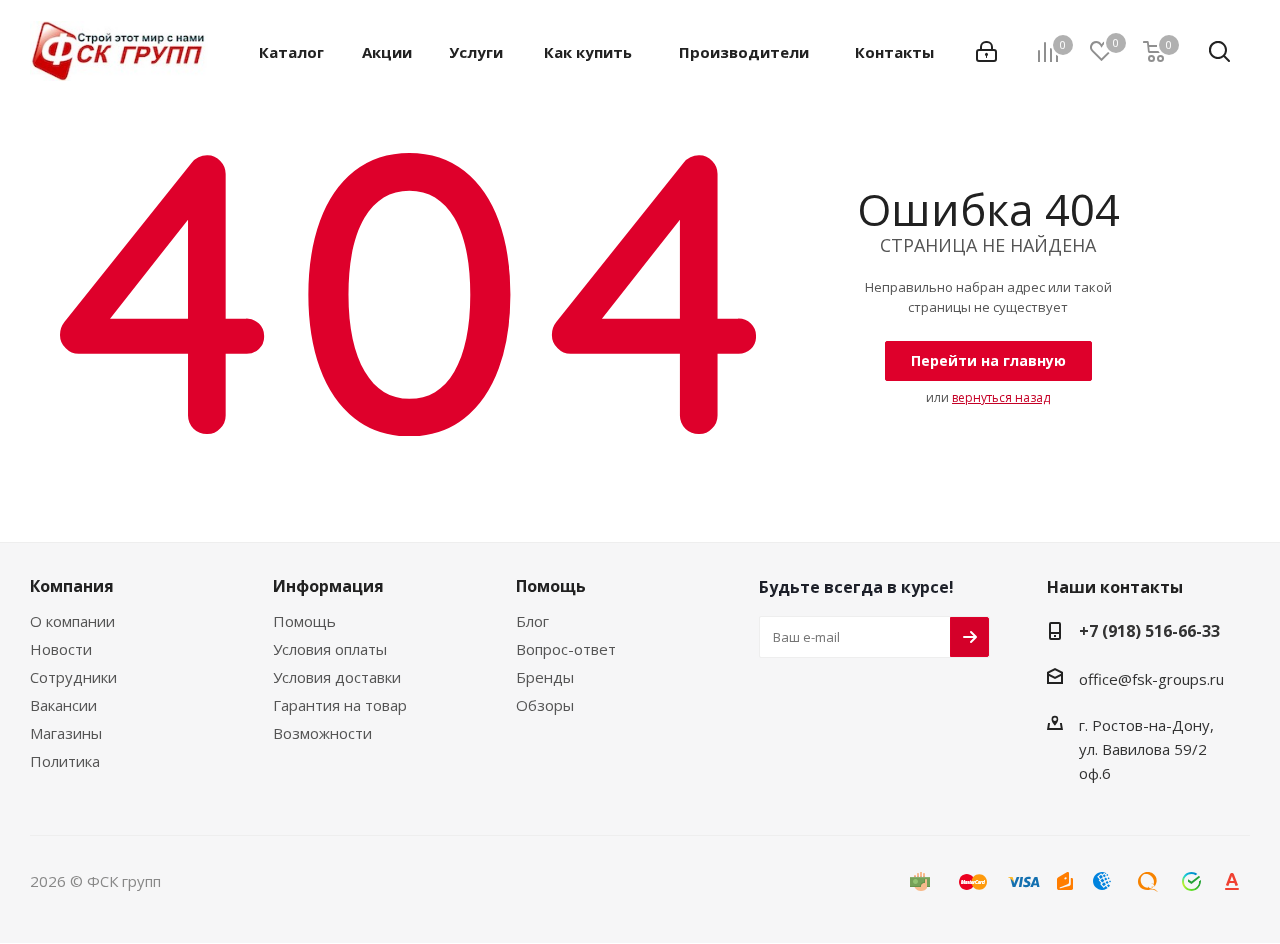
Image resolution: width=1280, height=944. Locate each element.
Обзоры (545, 705)
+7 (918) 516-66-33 (1149, 631)
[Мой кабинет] (986, 52)
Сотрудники (73, 677)
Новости (61, 649)
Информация (328, 586)
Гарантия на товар (340, 705)
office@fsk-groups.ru (1151, 679)
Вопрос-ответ (566, 649)
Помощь (304, 621)
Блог (532, 621)
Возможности (322, 733)
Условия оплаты (330, 649)
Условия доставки (337, 677)
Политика (65, 761)
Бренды (545, 677)
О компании (72, 621)
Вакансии (63, 705)
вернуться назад (1001, 397)
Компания (72, 586)
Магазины (66, 733)
